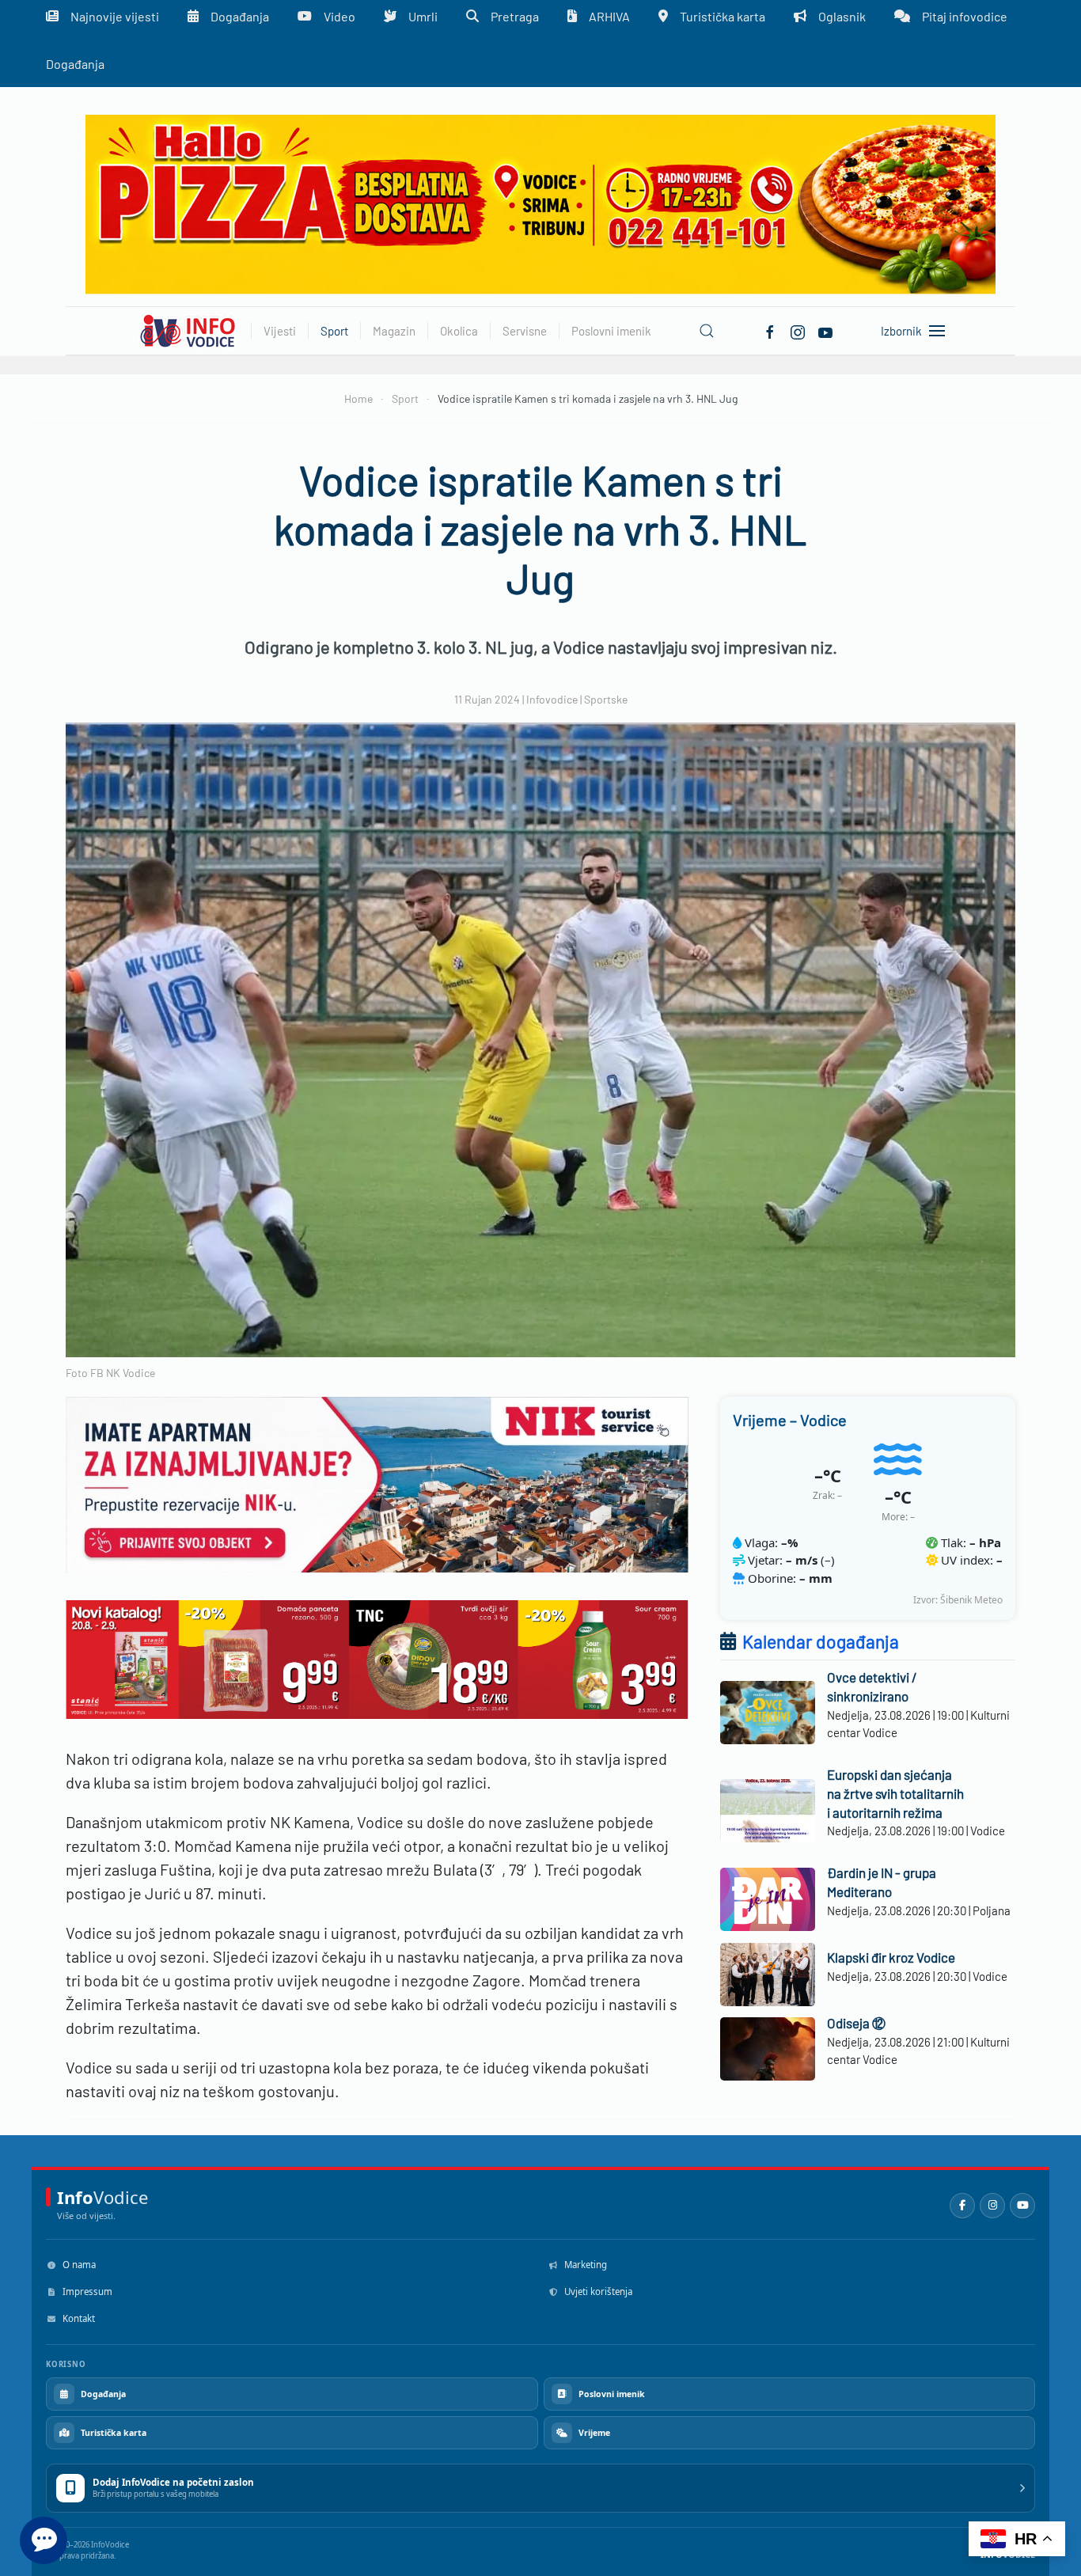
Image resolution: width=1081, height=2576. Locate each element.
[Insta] (798, 330)
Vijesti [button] (280, 331)
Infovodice (552, 699)
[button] (707, 331)
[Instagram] (992, 2206)
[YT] (825, 330)
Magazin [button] (394, 331)
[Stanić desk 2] (377, 1658)
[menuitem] (75, 63)
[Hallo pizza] (540, 203)
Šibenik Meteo (971, 1600)
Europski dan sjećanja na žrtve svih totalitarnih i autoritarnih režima (895, 1793)
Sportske (606, 699)
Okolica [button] (459, 331)
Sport (334, 331)
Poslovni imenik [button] (611, 331)
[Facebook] (770, 330)
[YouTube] (1022, 2206)
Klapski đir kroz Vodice (891, 1957)
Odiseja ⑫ (856, 2023)
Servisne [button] (525, 331)
